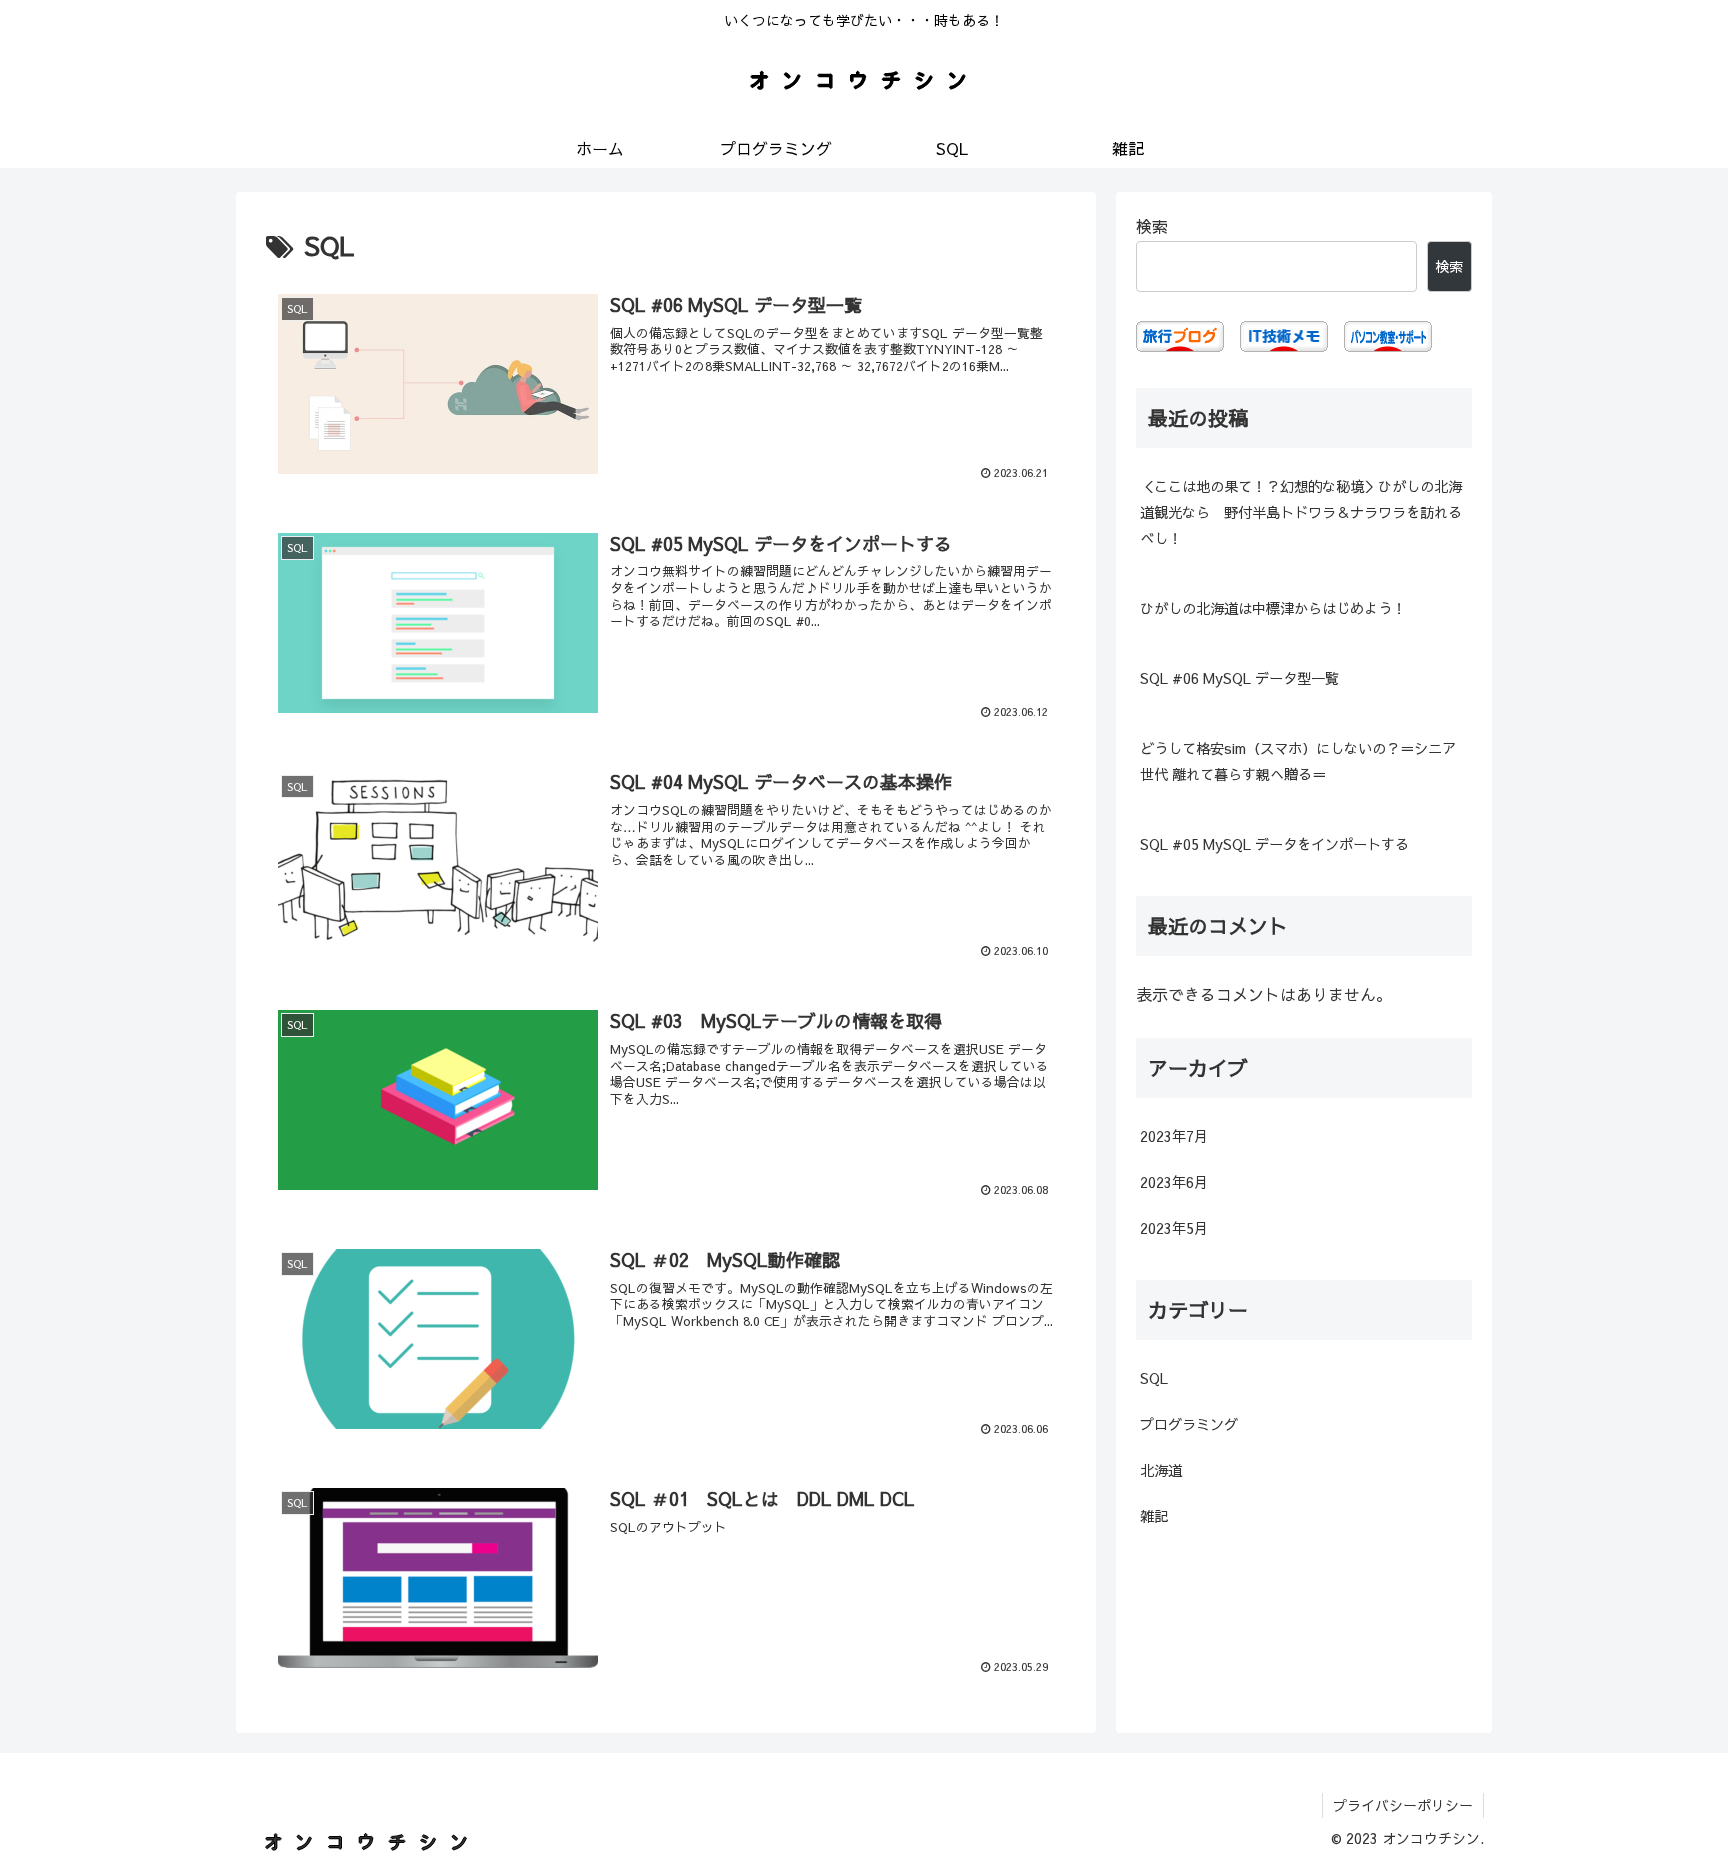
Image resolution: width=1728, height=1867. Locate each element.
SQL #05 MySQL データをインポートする (1274, 844)
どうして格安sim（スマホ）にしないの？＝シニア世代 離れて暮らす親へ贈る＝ (1298, 761)
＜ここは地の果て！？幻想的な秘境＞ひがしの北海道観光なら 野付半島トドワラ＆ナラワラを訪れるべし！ (1301, 512)
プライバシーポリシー (1403, 1805)
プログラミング (1189, 1424)
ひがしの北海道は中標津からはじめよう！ (1273, 608)
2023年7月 (1174, 1136)
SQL (1154, 1378)
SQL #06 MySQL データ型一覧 (1239, 678)
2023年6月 (1174, 1182)
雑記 (1154, 1516)
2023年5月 (1174, 1228)
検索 (1152, 226)
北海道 (1161, 1470)
